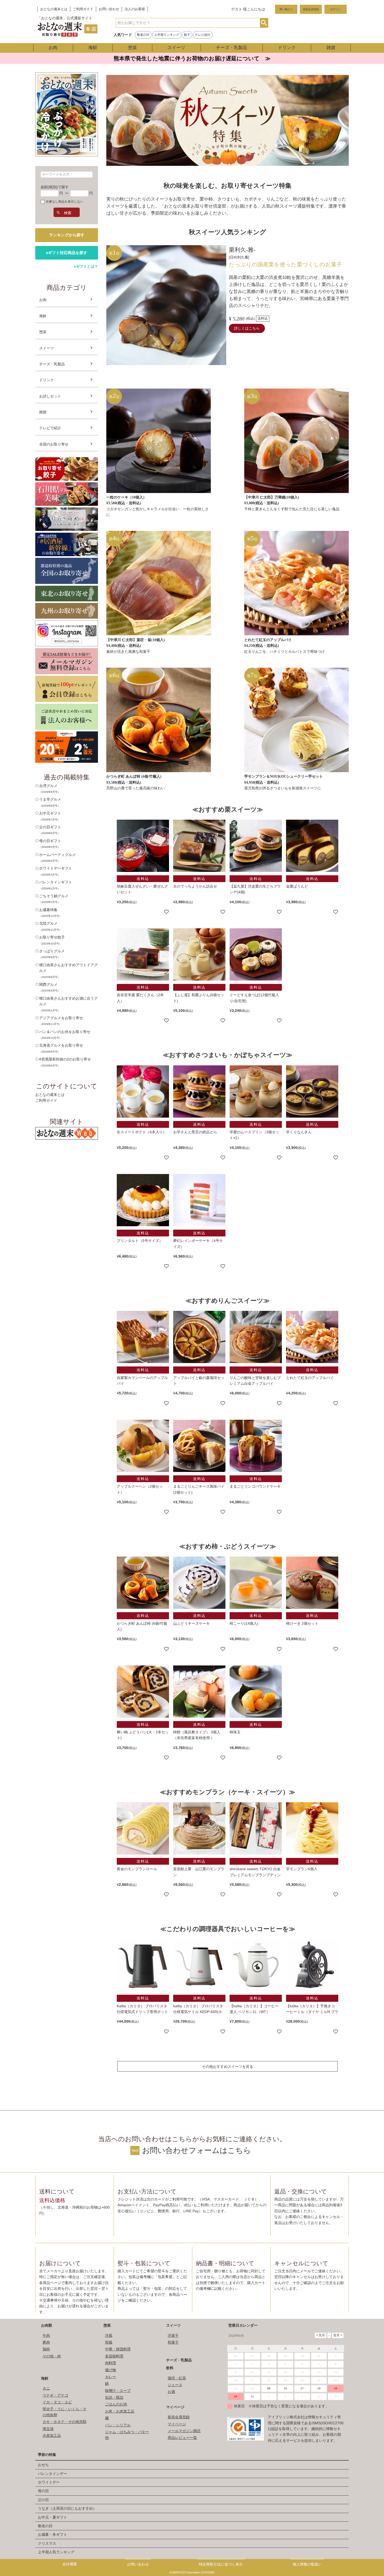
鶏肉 (46, 2349)
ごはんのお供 (116, 2404)
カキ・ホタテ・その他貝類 (65, 2422)
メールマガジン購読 (184, 2431)
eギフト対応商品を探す (67, 253)
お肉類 (46, 2325)
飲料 (170, 2368)
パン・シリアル (118, 2425)
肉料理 (110, 2363)
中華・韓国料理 (118, 2349)
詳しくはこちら (247, 328)
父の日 (43, 2500)
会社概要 (70, 2564)
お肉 (53, 48)
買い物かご (286, 9)
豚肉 (46, 2342)
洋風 (109, 2336)
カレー (110, 2377)
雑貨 (331, 48)
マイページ (175, 2407)
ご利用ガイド (83, 9)
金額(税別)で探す (55, 187)
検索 (264, 23)
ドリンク (287, 48)
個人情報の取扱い (307, 2564)
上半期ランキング (167, 35)
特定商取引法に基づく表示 (221, 2564)
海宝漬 (48, 2429)
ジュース (175, 2385)
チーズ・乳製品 (232, 48)
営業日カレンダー (243, 2325)
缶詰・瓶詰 (114, 2397)
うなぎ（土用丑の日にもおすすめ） (67, 2508)
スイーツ (176, 48)
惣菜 (132, 48)
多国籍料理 (114, 2356)
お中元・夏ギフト (53, 2517)
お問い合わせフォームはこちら (197, 2150)
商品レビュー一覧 (182, 2438)
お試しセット (50, 396)
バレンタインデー (53, 2474)
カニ (46, 2388)
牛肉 (46, 2336)
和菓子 (173, 2342)
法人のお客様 (135, 9)
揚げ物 (110, 2370)
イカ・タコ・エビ (57, 2402)
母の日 (43, 2491)
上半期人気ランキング (56, 2552)
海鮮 (93, 48)
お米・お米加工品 (120, 2411)
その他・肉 (52, 2356)
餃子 (187, 35)
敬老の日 (143, 35)
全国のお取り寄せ (54, 444)
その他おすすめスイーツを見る (228, 2067)
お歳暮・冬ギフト (53, 2534)
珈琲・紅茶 (177, 2378)
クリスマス (47, 2543)
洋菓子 (173, 2336)
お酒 (171, 2392)
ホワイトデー (49, 2482)
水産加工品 (52, 2436)
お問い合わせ (109, 9)
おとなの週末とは (54, 9)
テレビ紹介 (203, 35)
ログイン (336, 9)
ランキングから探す (67, 235)
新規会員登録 (311, 9)
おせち (43, 2465)
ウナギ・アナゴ (55, 2395)
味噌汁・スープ (118, 2391)
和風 (109, 2342)
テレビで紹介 (50, 428)
